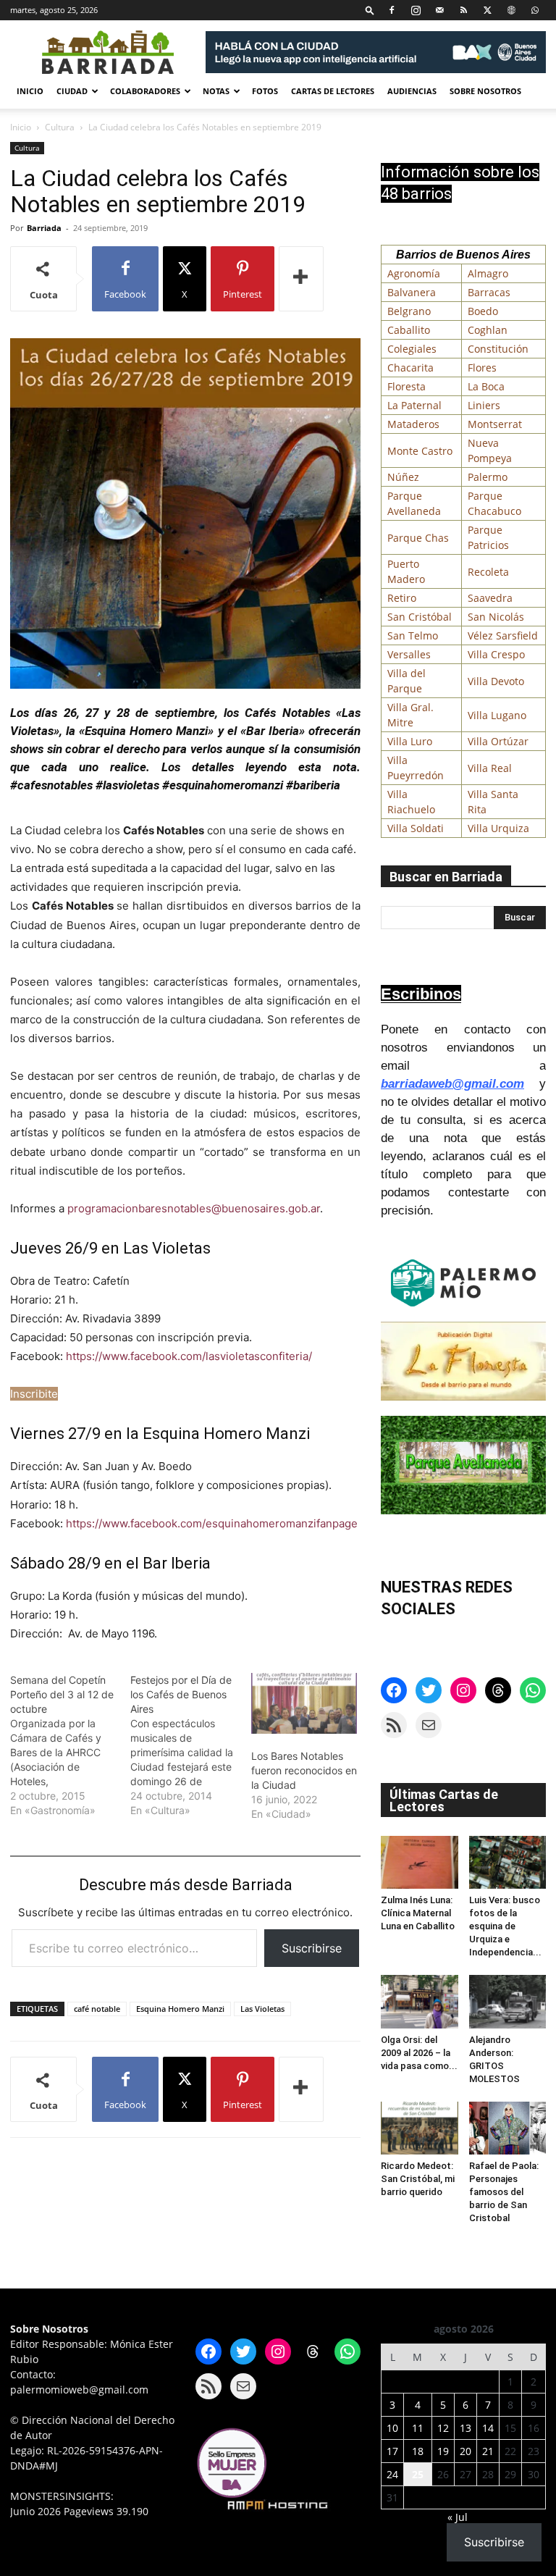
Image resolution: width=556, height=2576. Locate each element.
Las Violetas (262, 2009)
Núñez (403, 477)
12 (443, 2428)
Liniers (484, 405)
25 (418, 2474)
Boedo (483, 311)
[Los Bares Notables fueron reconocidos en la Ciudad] (304, 1703)
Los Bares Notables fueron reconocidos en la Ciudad (304, 1770)
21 (488, 2451)
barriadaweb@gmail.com (452, 1084)
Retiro (402, 598)
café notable (97, 2009)
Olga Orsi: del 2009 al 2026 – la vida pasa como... (419, 2053)
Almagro (488, 273)
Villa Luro (410, 741)
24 (392, 2474)
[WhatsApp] (535, 10)
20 (466, 2451)
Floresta (407, 386)
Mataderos (413, 424)
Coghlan (488, 330)
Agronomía (414, 273)
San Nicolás (496, 617)
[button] (370, 10)
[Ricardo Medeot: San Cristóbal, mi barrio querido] (420, 2128)
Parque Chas (418, 538)
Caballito (409, 330)
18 (418, 2451)
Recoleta (488, 572)
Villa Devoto (496, 681)
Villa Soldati (416, 828)
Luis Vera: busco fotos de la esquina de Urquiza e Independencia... (505, 1926)
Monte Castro (420, 451)
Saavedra (490, 598)
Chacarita (410, 368)
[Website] (511, 10)
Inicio (30, 91)
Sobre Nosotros (485, 91)
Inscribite (34, 1394)
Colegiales (412, 349)
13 (466, 2428)
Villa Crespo (496, 654)
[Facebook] (392, 10)
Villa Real (490, 768)
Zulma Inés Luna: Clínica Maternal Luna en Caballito (418, 1913)
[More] (301, 279)
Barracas (489, 292)
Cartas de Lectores (333, 91)
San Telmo (413, 635)
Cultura (60, 127)
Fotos (265, 91)
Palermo (488, 477)
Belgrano (409, 311)
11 (418, 2428)
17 (392, 2451)
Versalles (409, 654)
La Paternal (414, 405)
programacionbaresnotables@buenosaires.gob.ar (194, 1208)
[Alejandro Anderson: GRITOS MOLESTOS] (508, 2001)
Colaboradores (145, 91)
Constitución (498, 349)
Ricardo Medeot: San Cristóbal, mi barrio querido (418, 2179)
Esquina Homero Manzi (180, 2009)
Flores (482, 368)
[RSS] (463, 10)
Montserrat (495, 424)
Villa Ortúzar (498, 741)
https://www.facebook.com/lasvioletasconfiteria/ (189, 1356)
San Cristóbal (420, 617)
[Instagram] (416, 10)
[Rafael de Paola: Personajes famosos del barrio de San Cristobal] (508, 2128)
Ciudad (72, 91)
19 (443, 2451)
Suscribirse (312, 1948)
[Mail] (439, 10)
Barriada (44, 228)
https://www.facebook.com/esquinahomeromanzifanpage (212, 1523)
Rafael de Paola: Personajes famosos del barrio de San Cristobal (504, 2192)
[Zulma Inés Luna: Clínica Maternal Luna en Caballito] (420, 1862)
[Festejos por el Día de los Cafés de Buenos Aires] (190, 1745)
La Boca (486, 386)
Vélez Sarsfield (503, 635)
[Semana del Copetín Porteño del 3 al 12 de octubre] (70, 1745)
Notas (216, 91)
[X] (487, 10)
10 (392, 2428)
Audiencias (412, 91)
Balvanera (412, 292)
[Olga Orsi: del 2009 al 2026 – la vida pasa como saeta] (420, 2001)
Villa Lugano (497, 715)
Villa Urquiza (498, 828)
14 (488, 2428)
